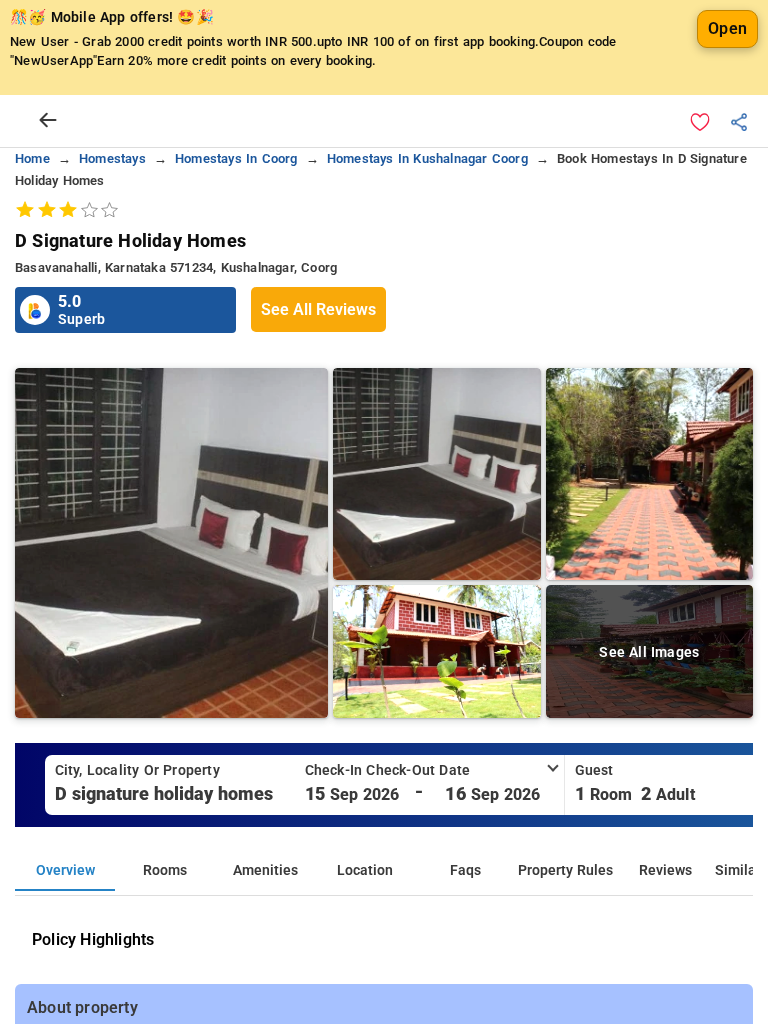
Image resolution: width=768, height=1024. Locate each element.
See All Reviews (318, 309)
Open (727, 28)
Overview (65, 870)
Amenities (265, 870)
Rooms (165, 870)
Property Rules (565, 870)
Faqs (465, 870)
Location (365, 870)
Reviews (665, 870)
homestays (112, 158)
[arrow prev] (48, 121)
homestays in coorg (236, 158)
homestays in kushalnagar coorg (427, 158)
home (32, 158)
